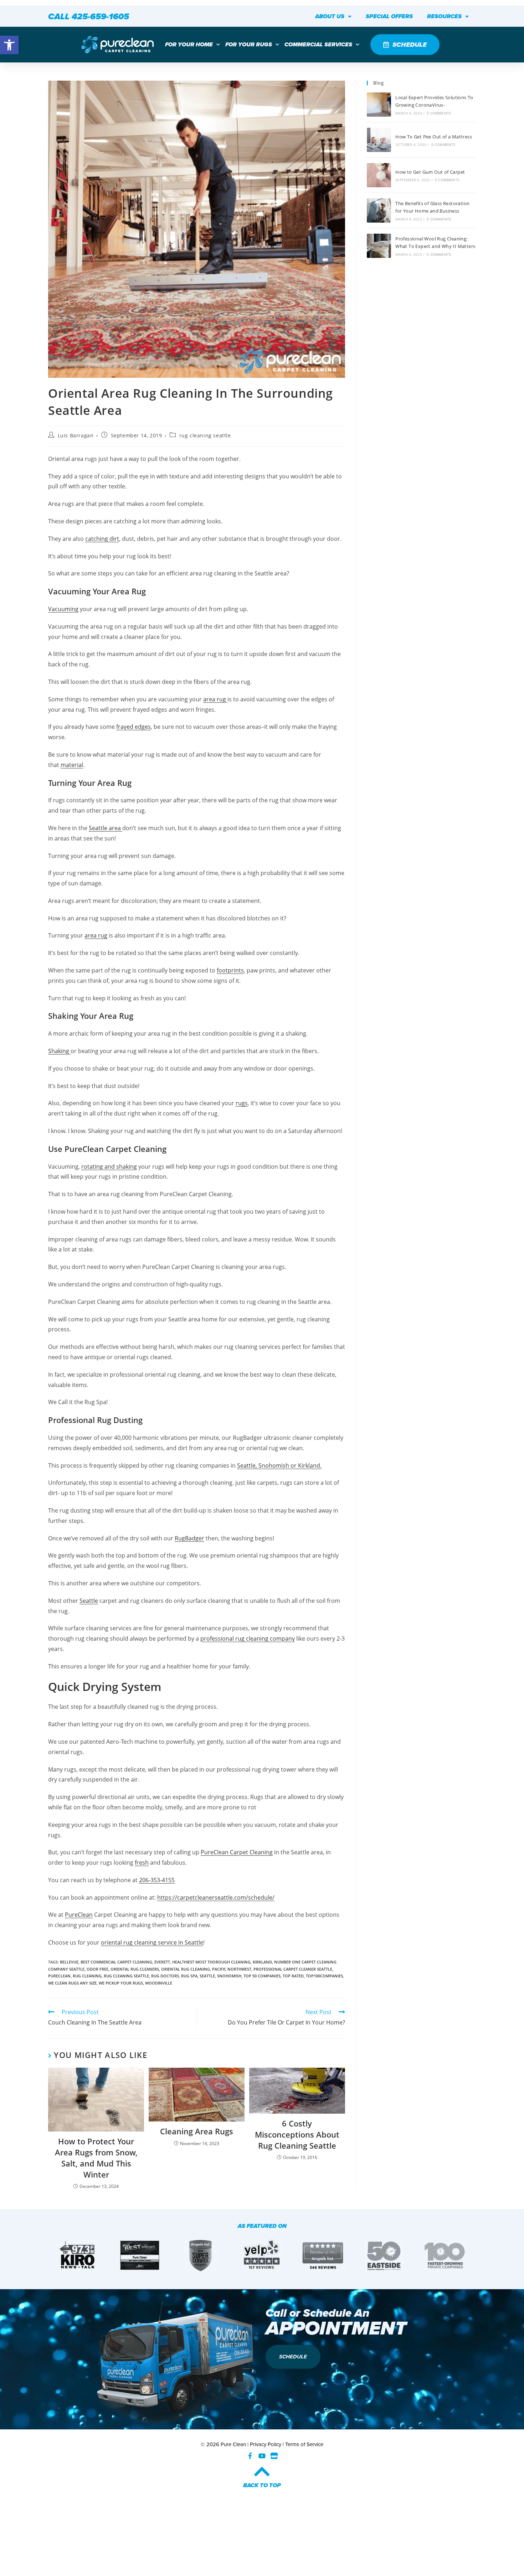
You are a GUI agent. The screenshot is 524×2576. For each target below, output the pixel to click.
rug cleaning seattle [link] (205, 435)
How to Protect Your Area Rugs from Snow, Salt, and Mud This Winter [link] (96, 2158)
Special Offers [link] (389, 16)
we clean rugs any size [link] (72, 1983)
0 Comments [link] (439, 113)
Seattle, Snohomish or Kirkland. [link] (279, 1465)
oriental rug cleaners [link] (135, 1969)
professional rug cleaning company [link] (248, 1638)
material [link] (72, 765)
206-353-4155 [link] (157, 1880)
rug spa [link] (189, 1976)
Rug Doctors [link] (165, 1976)
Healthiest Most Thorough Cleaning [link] (211, 1962)
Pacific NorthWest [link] (232, 1969)
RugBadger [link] (189, 1538)
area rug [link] (215, 699)
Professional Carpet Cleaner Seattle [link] (293, 1969)
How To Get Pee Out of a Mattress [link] (434, 137)
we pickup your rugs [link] (121, 1983)
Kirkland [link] (262, 1962)
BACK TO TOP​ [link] (262, 2485)
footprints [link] (230, 970)
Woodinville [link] (159, 1983)
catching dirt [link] (102, 539)
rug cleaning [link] (87, 1976)
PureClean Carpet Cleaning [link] (237, 1852)
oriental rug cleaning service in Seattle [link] (152, 1942)
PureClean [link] (79, 1915)
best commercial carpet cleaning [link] (116, 1962)
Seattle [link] (89, 1601)
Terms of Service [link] (304, 2444)
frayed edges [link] (133, 727)
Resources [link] (444, 16)
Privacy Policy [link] (266, 2444)
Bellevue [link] (69, 1962)
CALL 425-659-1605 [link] (89, 16)
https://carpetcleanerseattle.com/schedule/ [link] (216, 1897)
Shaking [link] (59, 1051)
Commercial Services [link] (318, 44)
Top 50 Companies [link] (262, 1976)
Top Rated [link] (293, 1976)
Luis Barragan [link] (76, 435)
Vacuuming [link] (63, 609)
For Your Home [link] (189, 44)
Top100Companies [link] (324, 1976)
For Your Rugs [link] (249, 44)
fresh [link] (142, 1863)
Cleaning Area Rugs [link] (197, 2131)
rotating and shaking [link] (109, 1167)
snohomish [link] (229, 1976)
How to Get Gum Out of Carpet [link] (430, 172)
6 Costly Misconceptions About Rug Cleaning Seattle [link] (297, 2134)
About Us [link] (330, 16)
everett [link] (162, 1962)
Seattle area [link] (106, 828)
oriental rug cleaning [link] (186, 1969)
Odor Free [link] (97, 1969)
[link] (9, 45)
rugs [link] (242, 1103)
